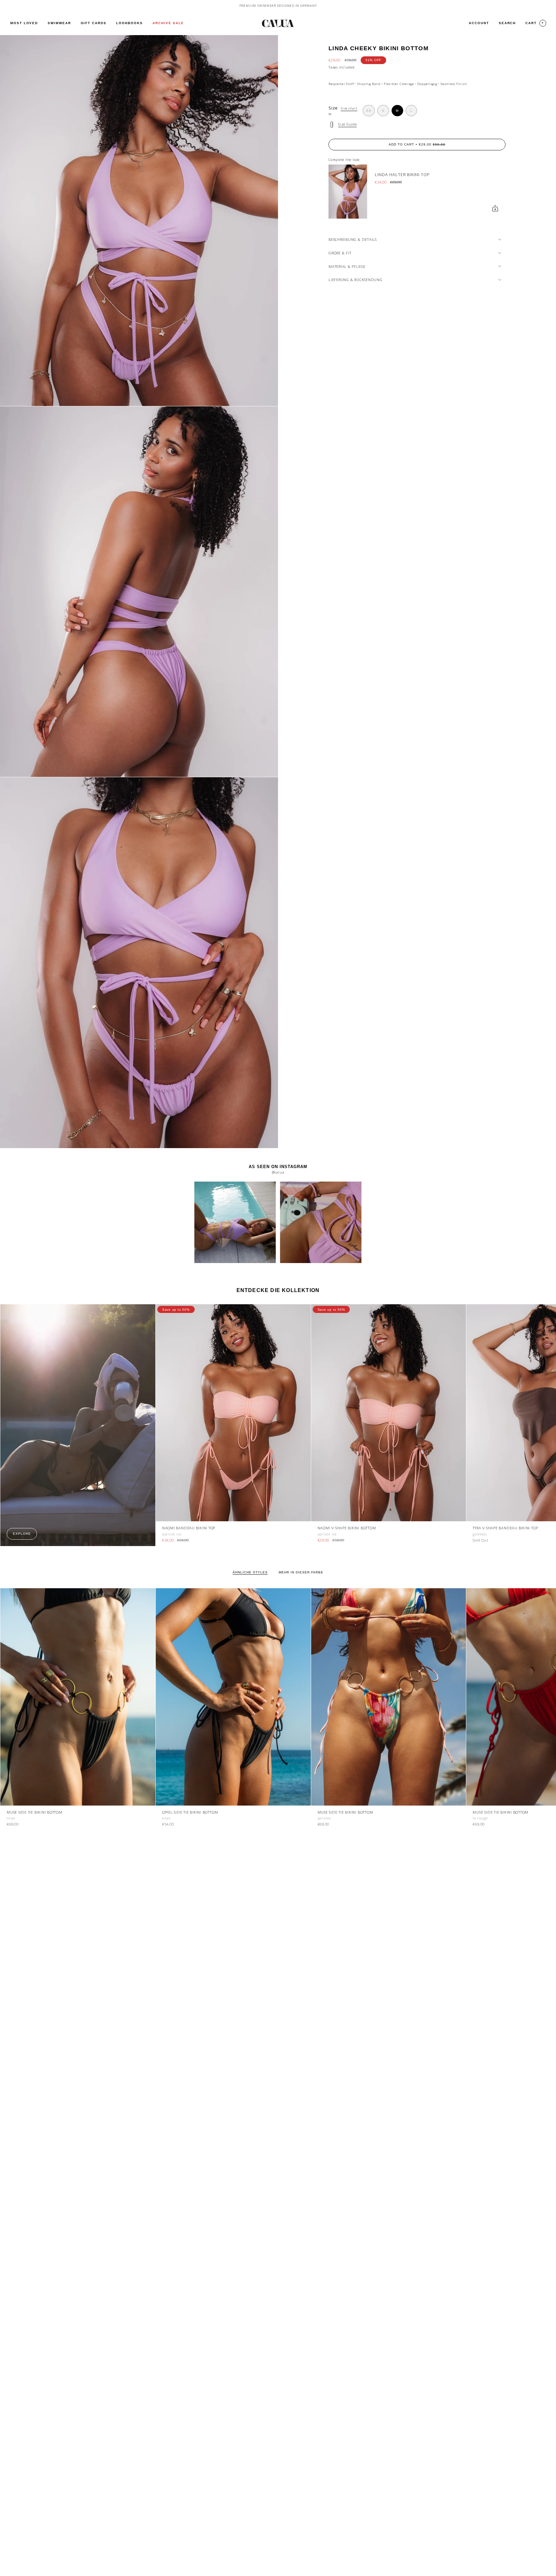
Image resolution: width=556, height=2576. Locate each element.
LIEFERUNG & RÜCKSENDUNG (356, 280)
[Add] (495, 208)
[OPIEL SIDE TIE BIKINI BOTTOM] (233, 1697)
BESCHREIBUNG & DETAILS (353, 239)
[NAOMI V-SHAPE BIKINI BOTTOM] (389, 1413)
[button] (59, 23)
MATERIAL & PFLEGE (347, 266)
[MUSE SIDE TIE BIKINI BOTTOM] (78, 1697)
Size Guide (347, 124)
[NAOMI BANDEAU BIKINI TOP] (233, 1413)
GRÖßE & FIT (340, 253)
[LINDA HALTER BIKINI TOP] (348, 192)
